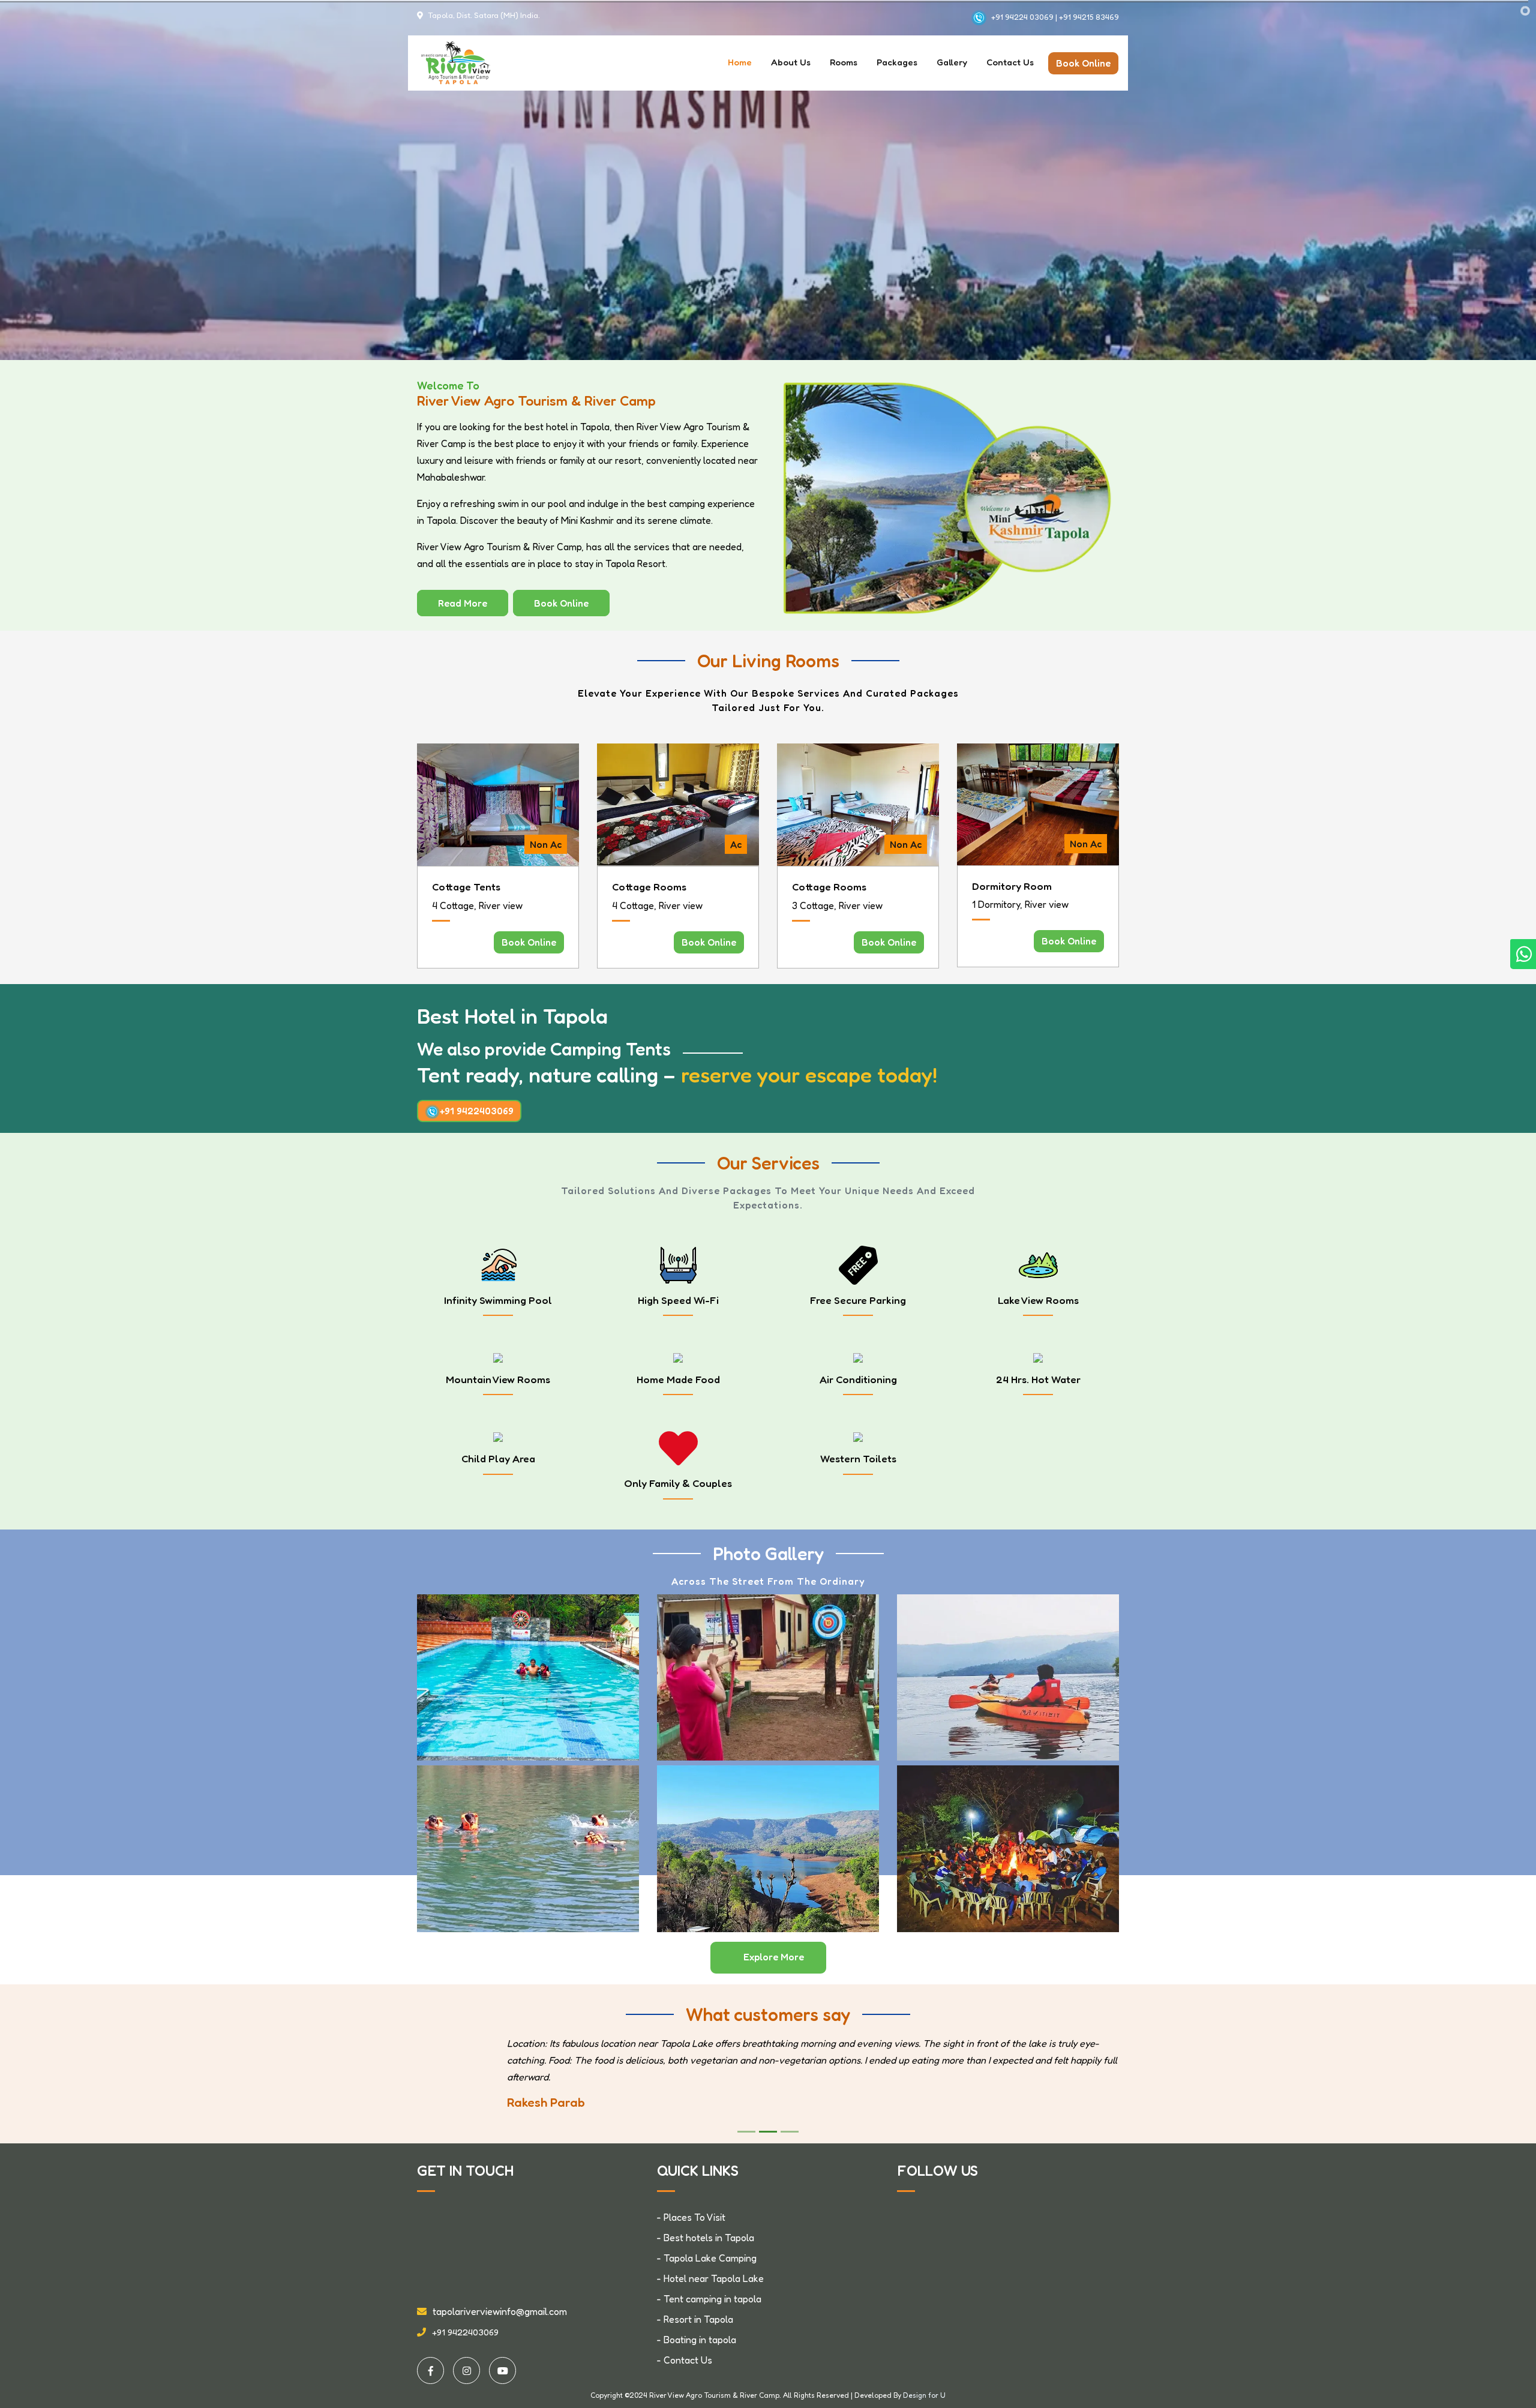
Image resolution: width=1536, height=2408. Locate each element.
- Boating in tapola (697, 2340)
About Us (791, 62)
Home (740, 62)
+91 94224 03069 (1023, 17)
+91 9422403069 (477, 1111)
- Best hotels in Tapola (706, 2238)
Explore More (774, 1957)
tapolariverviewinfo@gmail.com (500, 2311)
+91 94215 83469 (1088, 17)
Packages (897, 62)
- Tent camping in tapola (709, 2299)
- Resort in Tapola (695, 2319)
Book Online (1083, 63)
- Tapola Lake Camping (707, 2258)
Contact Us (1010, 62)
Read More (463, 603)
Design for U (924, 2395)
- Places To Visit (691, 2217)
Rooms (844, 62)
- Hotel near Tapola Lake (710, 2278)
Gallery (952, 62)
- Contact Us (685, 2360)
